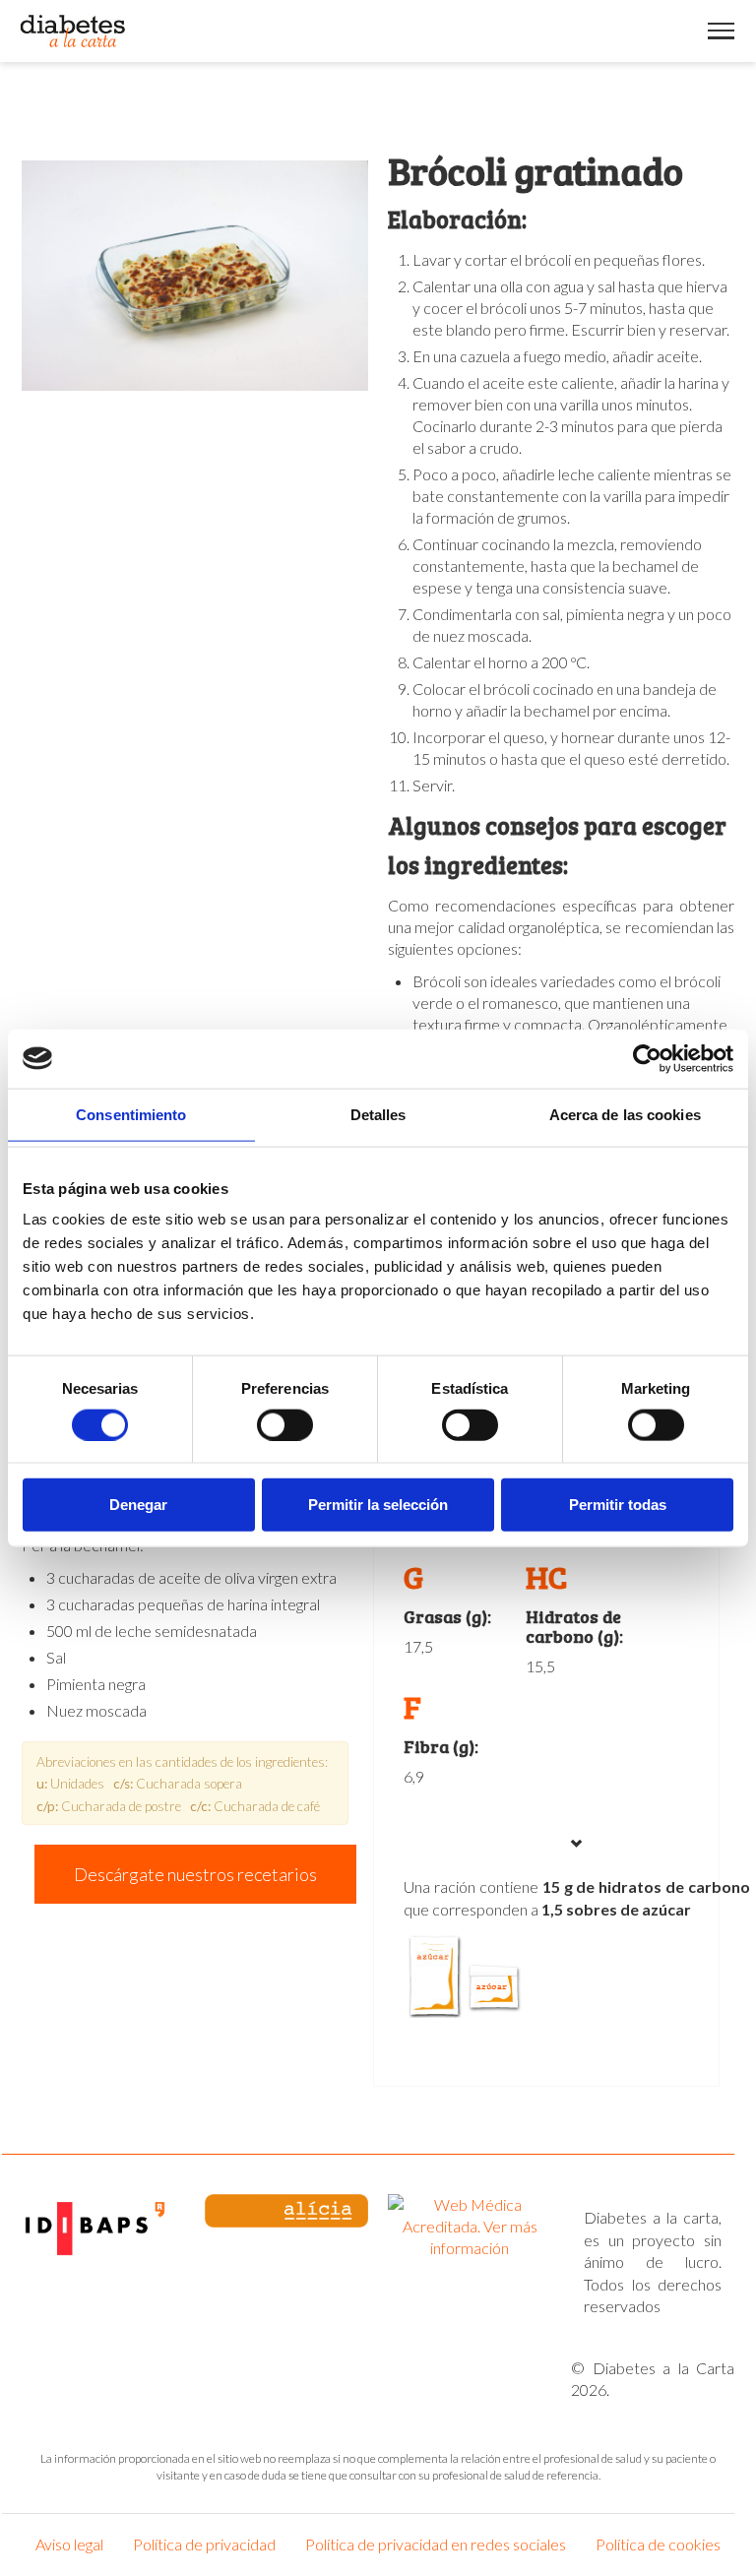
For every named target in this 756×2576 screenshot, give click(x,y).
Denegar (138, 1505)
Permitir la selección (378, 1505)
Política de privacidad (204, 2544)
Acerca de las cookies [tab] (625, 1114)
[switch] (285, 1424)
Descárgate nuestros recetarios (195, 1874)
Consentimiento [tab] (131, 1114)
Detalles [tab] (378, 1114)
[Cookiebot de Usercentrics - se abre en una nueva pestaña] (647, 1058)
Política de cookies (658, 2544)
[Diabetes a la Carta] (73, 31)
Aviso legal (69, 2544)
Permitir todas (618, 1505)
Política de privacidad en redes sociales (436, 2544)
